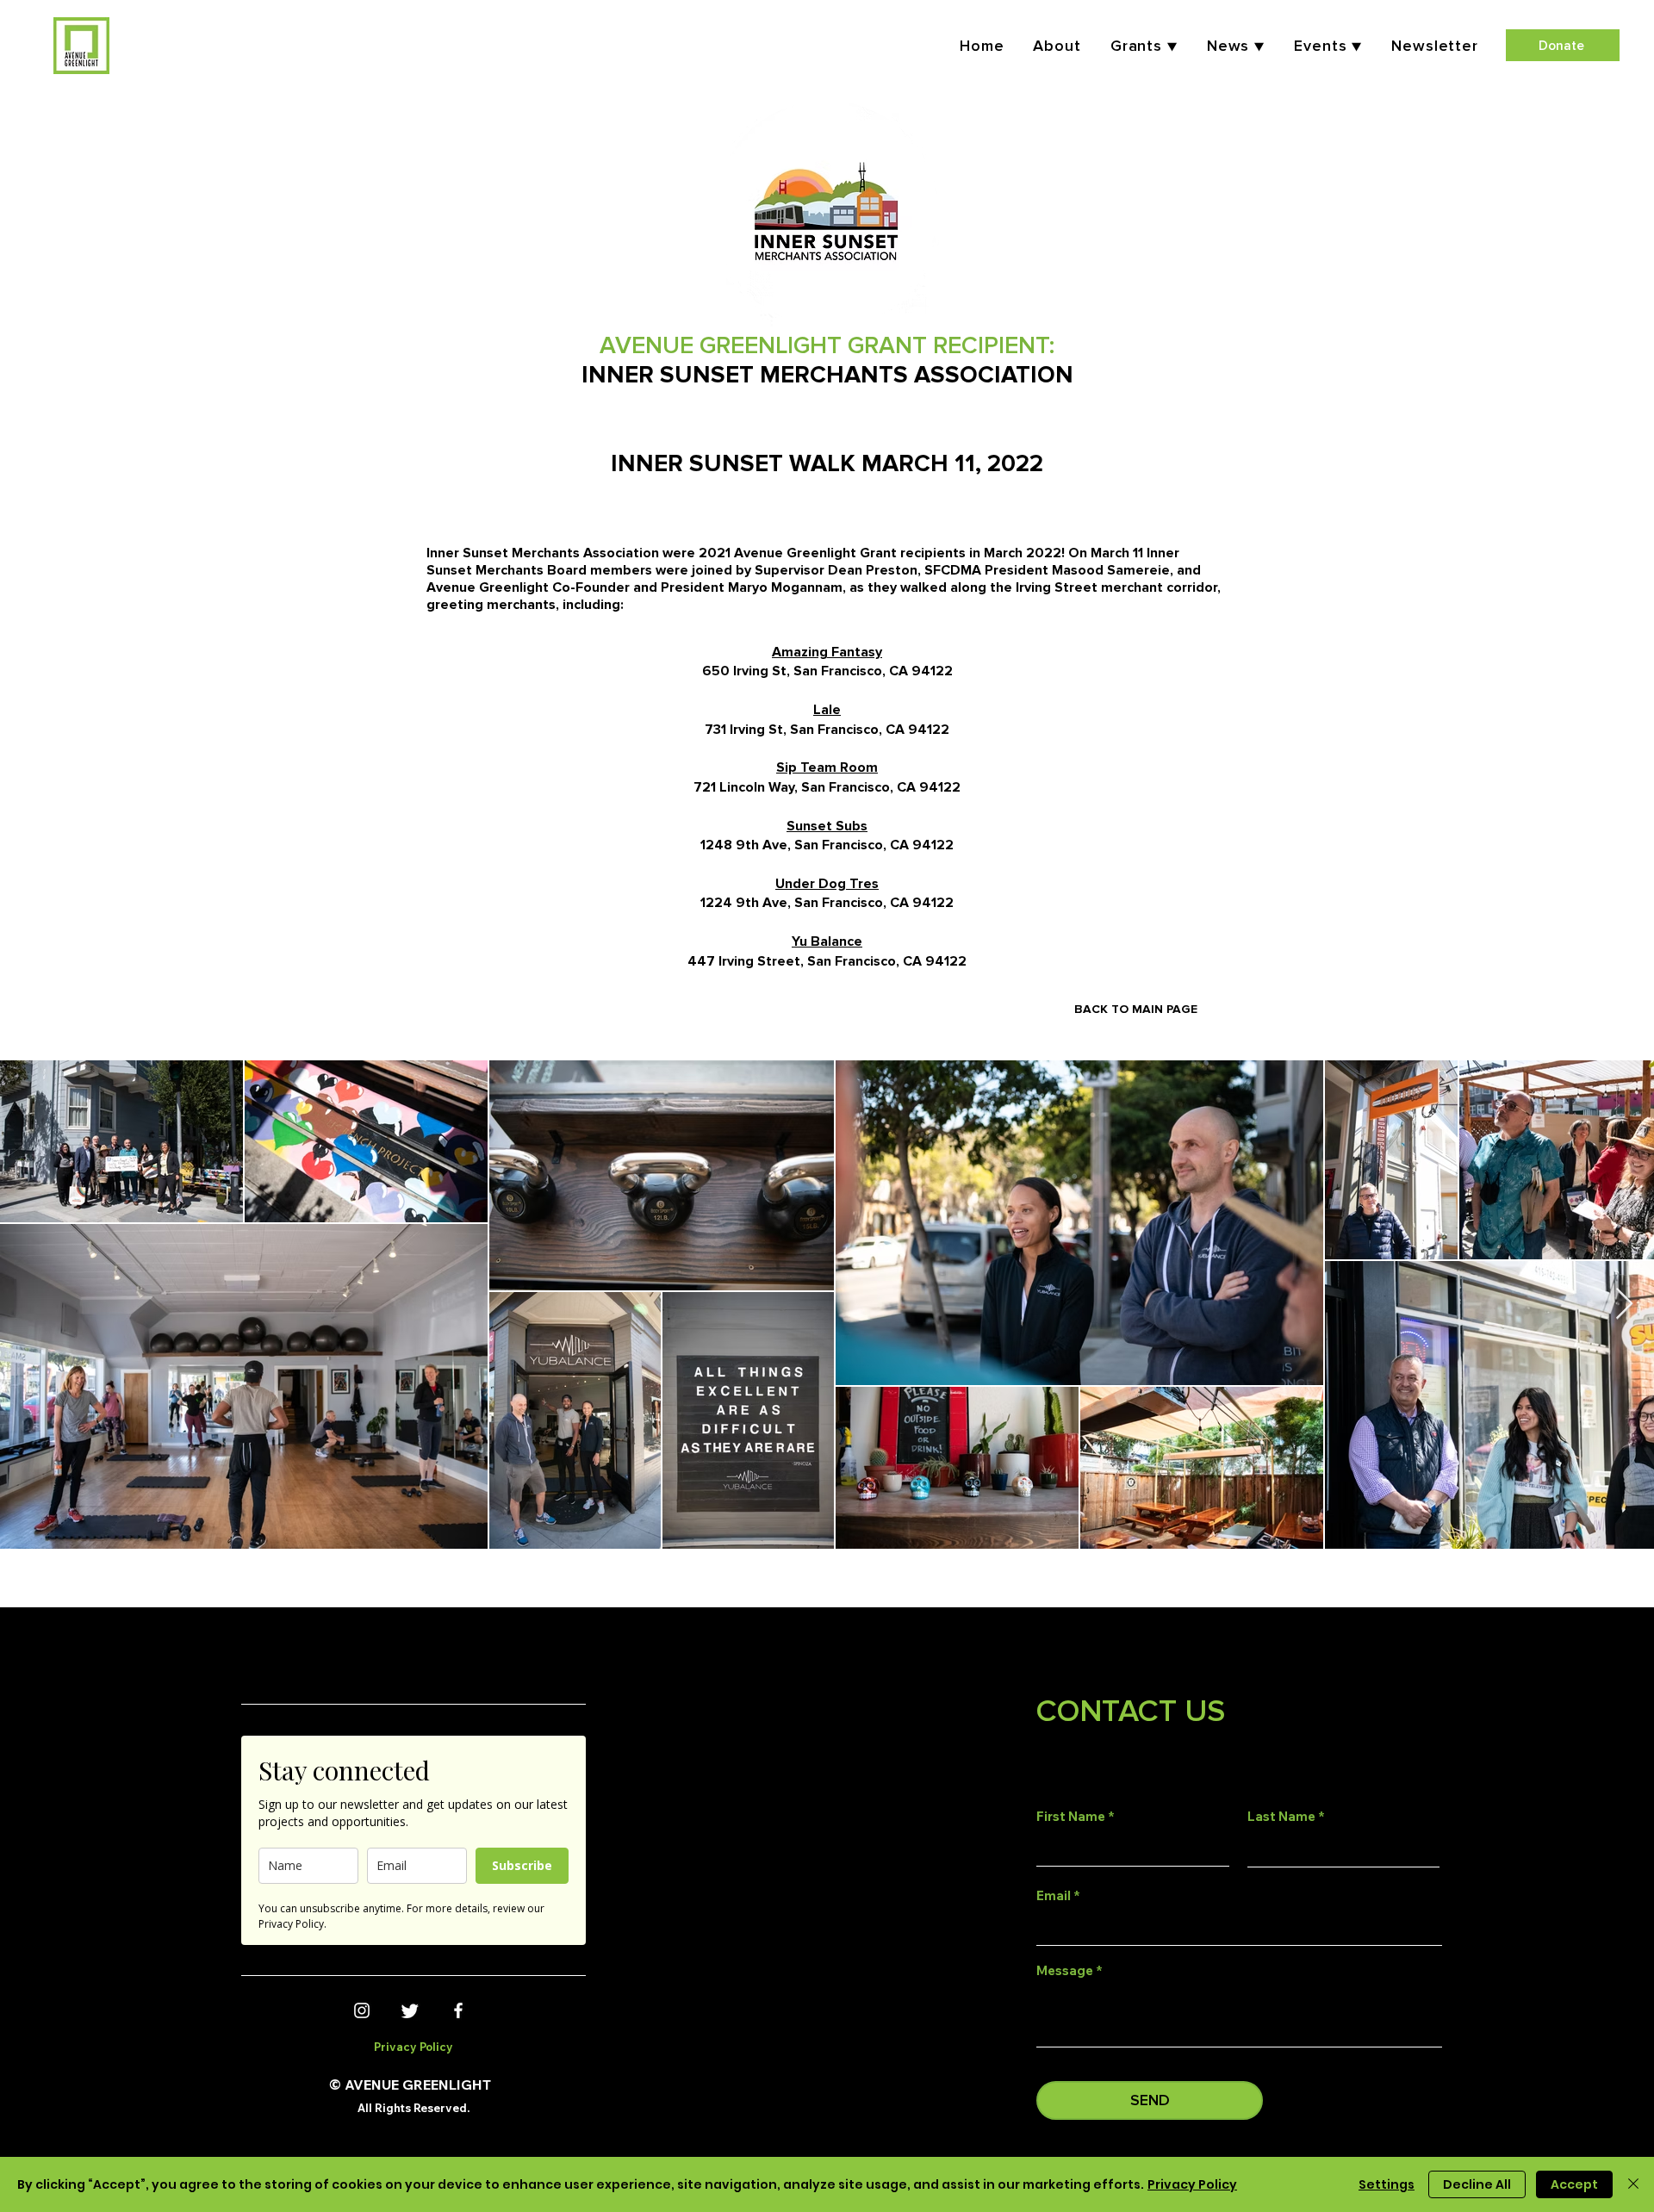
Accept (1574, 2184)
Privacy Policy (1192, 2184)
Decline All (1477, 2184)
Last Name (1281, 1816)
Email (1054, 1895)
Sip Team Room (827, 767)
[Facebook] (458, 2010)
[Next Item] (1624, 1305)
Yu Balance (827, 941)
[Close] (1633, 2184)
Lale (827, 710)
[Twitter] (410, 2010)
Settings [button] (1387, 2184)
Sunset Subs (827, 826)
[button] (1328, 46)
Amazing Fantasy (827, 652)
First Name (1071, 1816)
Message (1065, 1970)
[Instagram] (362, 2010)
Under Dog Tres (827, 884)
